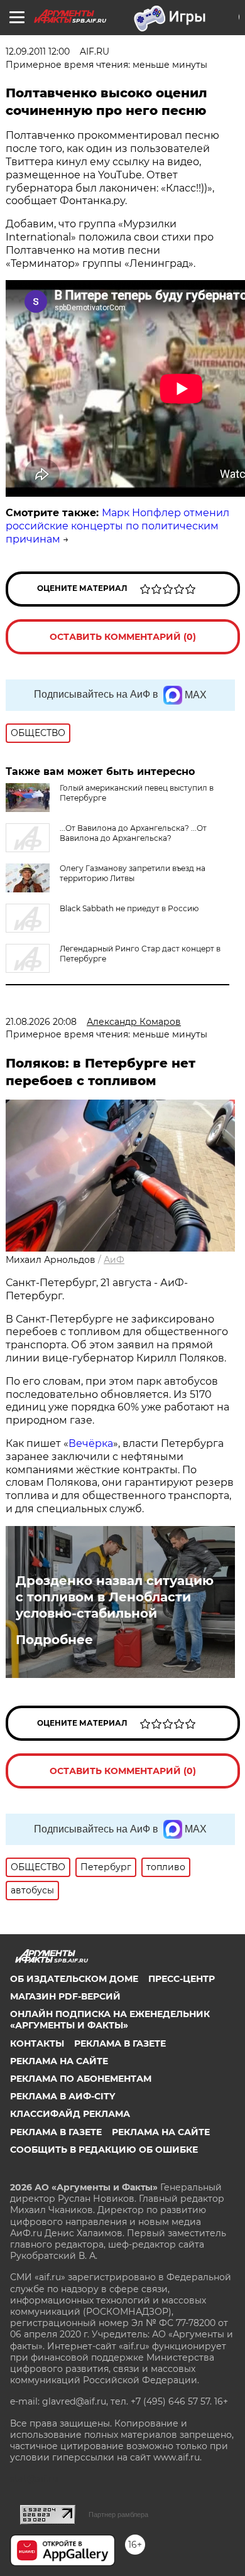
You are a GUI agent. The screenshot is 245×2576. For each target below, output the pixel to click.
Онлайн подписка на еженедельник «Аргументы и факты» (110, 2020)
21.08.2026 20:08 (41, 1022)
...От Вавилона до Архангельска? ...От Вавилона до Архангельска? (133, 833)
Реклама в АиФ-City (63, 2096)
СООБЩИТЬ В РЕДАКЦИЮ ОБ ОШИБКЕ (104, 2150)
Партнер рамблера (118, 2514)
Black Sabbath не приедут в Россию (129, 908)
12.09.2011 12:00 (38, 51)
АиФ (114, 1260)
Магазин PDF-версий (65, 1996)
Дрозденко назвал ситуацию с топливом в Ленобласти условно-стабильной (115, 1597)
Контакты (37, 2043)
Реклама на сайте (59, 2061)
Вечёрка (91, 1443)
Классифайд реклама (70, 2114)
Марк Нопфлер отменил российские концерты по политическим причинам (117, 526)
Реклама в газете (120, 2043)
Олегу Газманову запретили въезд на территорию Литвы (133, 873)
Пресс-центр (182, 1979)
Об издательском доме (74, 1979)
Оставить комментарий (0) (123, 637)
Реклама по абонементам (81, 2079)
